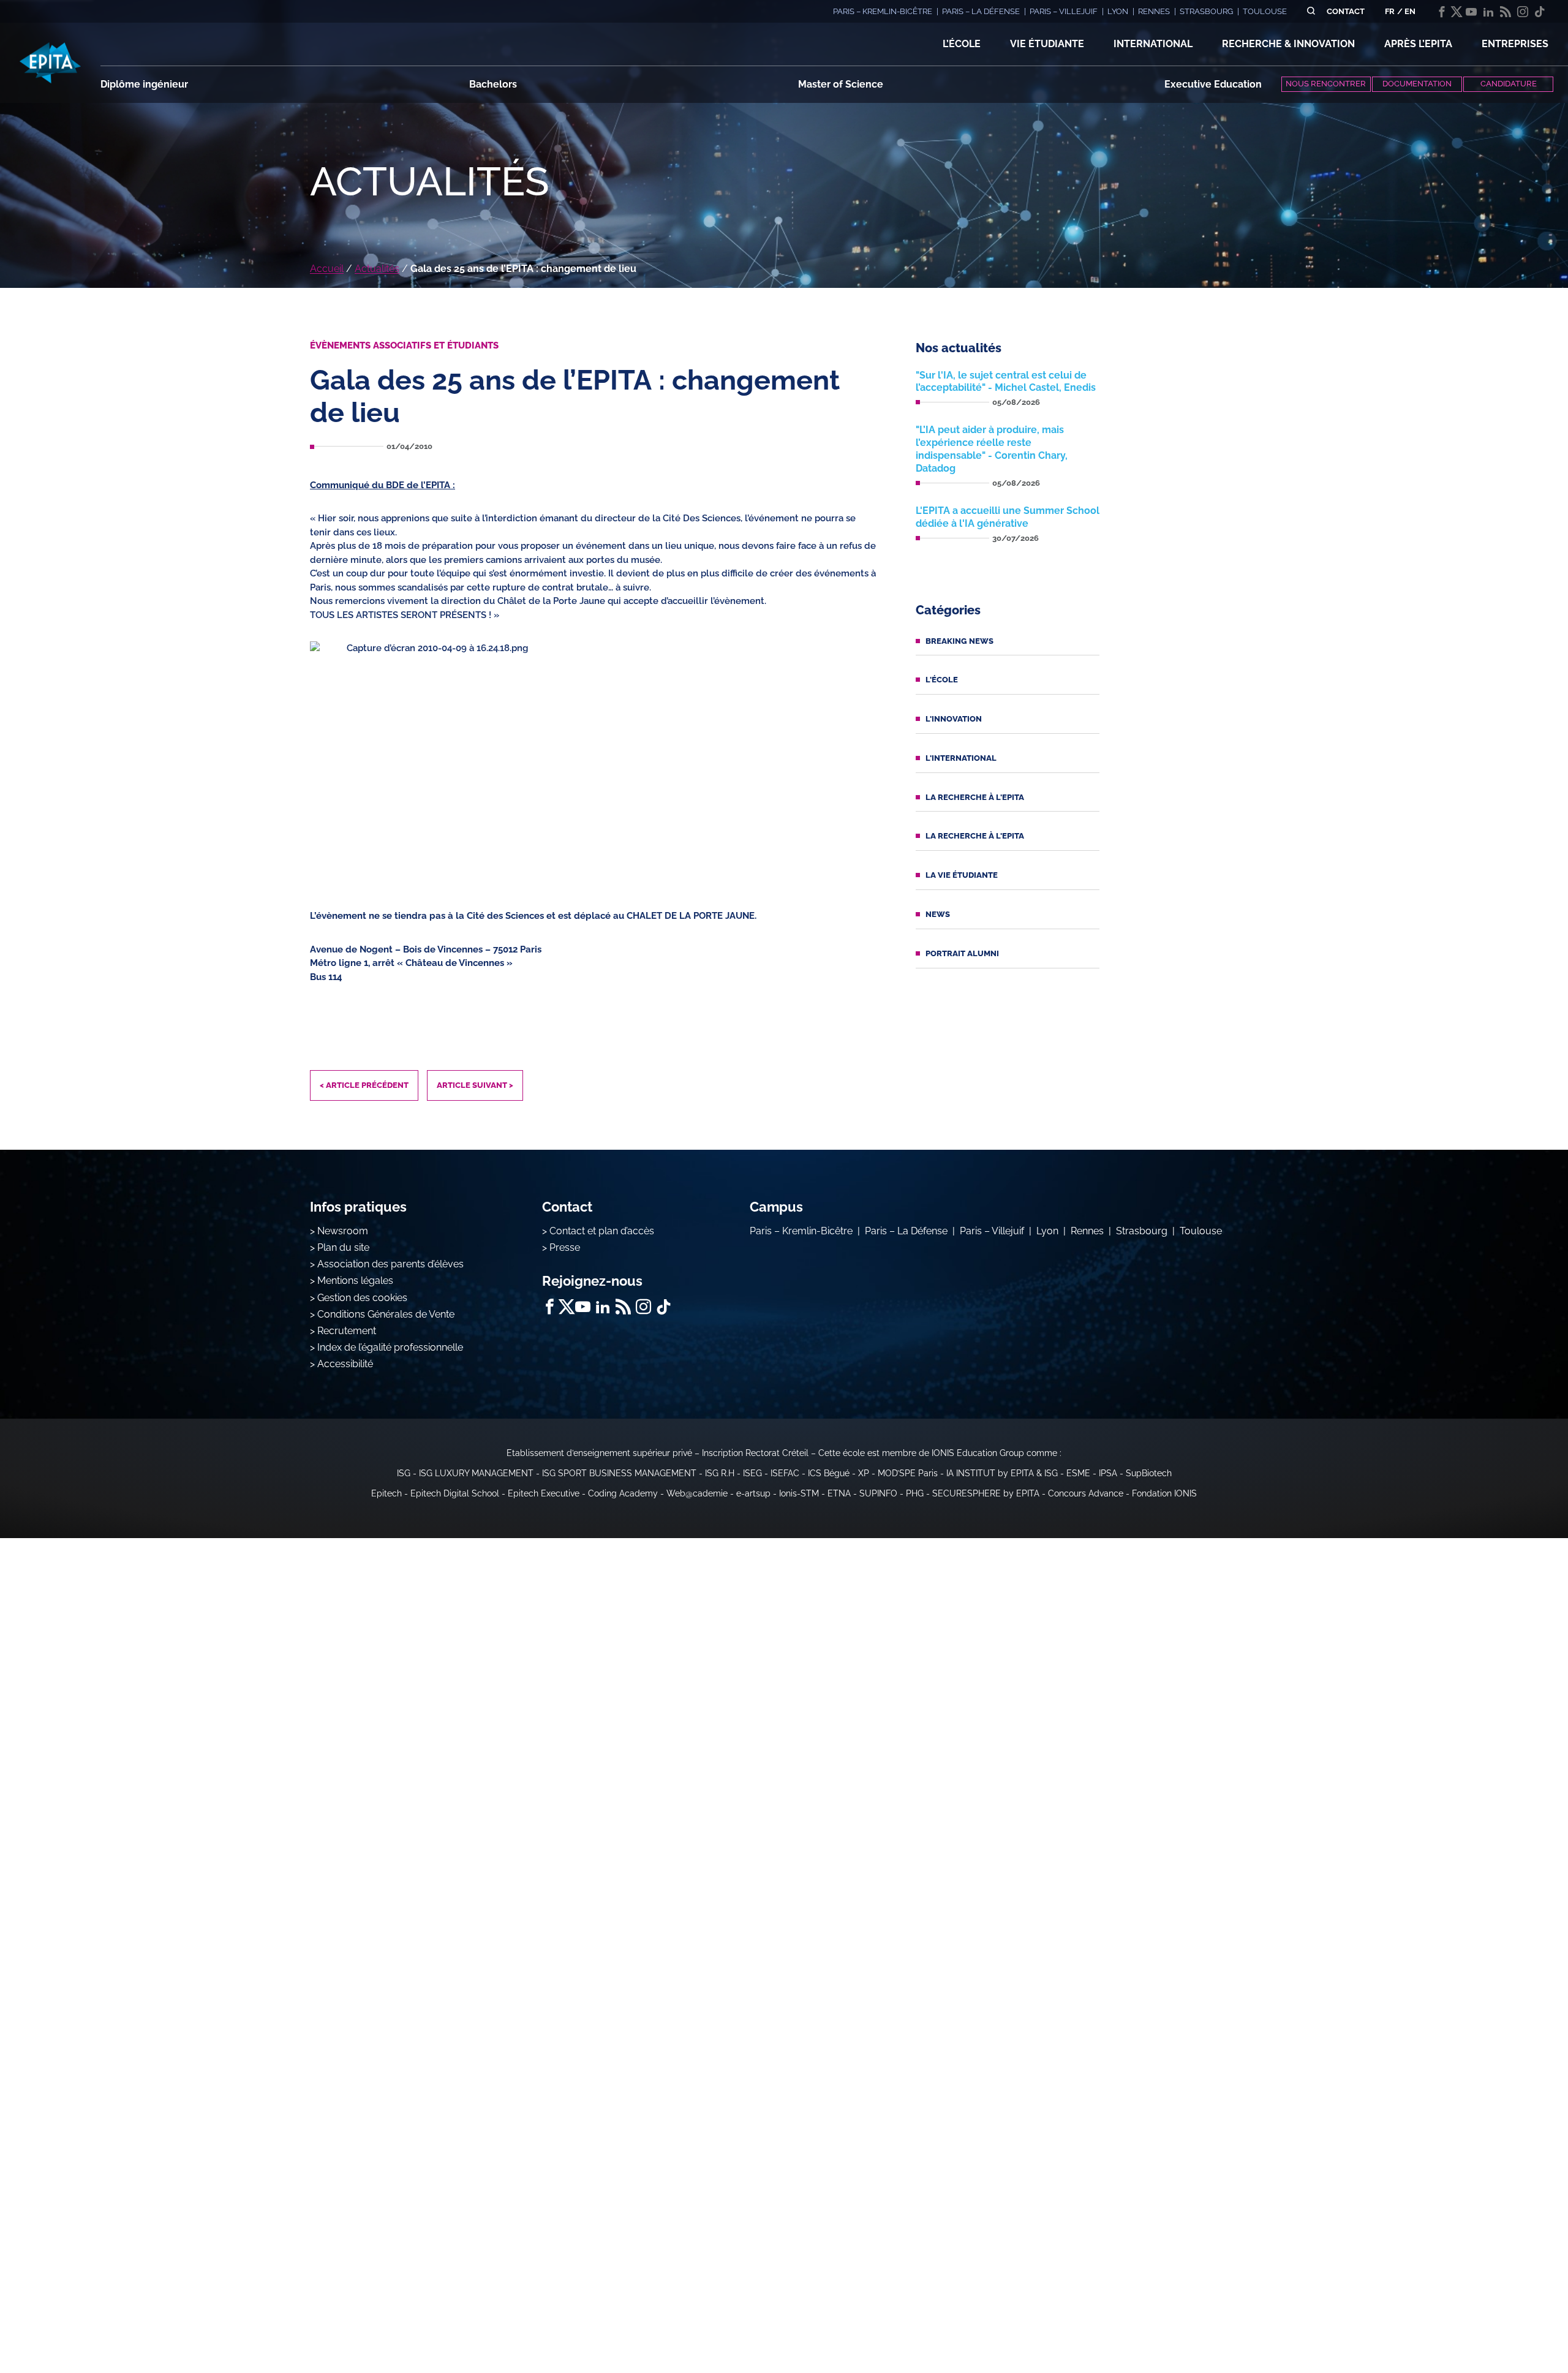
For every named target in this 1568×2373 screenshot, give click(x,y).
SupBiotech (1149, 1473)
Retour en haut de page (1507, 2324)
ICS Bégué (829, 1473)
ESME (1078, 1473)
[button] (962, 44)
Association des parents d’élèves (390, 1264)
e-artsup (753, 1493)
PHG (915, 1493)
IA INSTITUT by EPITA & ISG (1002, 1473)
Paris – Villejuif (992, 1231)
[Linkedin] (1488, 12)
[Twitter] (1457, 12)
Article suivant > (475, 1085)
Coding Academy (623, 1493)
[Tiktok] (1540, 12)
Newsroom (343, 1231)
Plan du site (343, 1247)
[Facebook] (1442, 12)
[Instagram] (1523, 12)
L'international (961, 758)
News (938, 914)
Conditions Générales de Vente (386, 1314)
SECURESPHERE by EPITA (986, 1493)
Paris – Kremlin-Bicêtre (801, 1231)
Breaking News (959, 641)
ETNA (839, 1493)
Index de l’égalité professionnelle (390, 1347)
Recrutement (347, 1331)
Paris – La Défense (906, 1231)
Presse (565, 1247)
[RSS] (1506, 12)
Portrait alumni (962, 953)
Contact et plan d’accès (602, 1231)
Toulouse (1201, 1231)
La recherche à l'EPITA (975, 797)
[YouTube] (1471, 12)
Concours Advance (1086, 1493)
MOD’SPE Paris (908, 1473)
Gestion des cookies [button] (362, 1298)
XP (864, 1473)
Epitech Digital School (455, 1493)
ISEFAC (785, 1473)
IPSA (1108, 1473)
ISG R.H (720, 1473)
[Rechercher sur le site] (1311, 11)
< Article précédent (364, 1085)
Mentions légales (355, 1281)
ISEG (752, 1473)
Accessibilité (345, 1364)
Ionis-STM (799, 1493)
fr (1390, 11)
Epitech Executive (544, 1493)
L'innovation (954, 719)
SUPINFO (878, 1493)
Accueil (327, 269)
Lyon (1047, 1231)
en (1410, 11)
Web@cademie (697, 1493)
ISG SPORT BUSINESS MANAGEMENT (619, 1473)
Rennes (1087, 1231)
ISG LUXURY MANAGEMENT (476, 1473)
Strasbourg (1142, 1231)
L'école (942, 680)
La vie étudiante (962, 875)
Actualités (377, 269)
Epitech (386, 1493)
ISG (404, 1473)
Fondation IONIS (1164, 1493)
